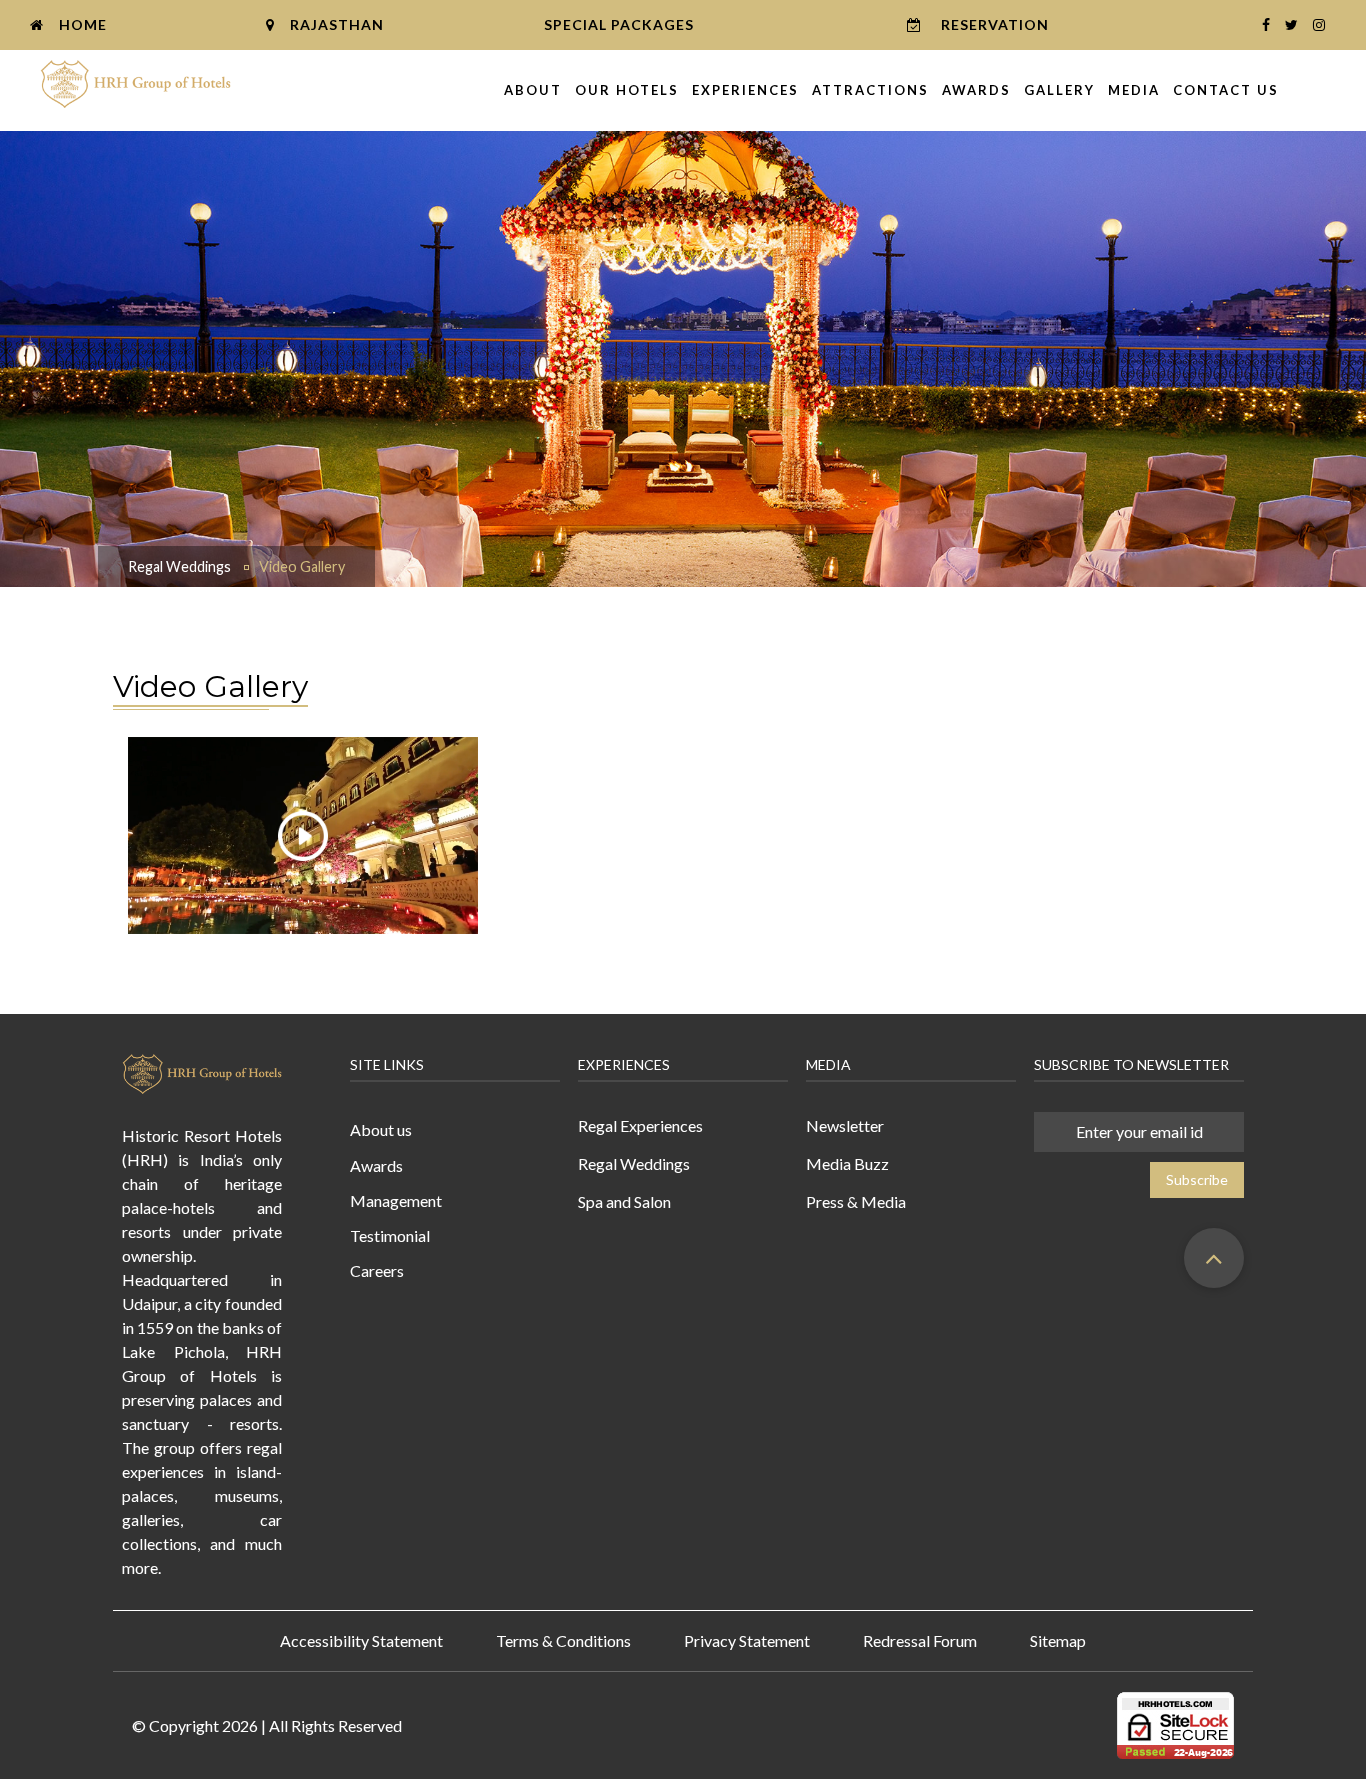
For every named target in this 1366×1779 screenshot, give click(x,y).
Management (396, 1200)
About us (381, 1129)
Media (1134, 90)
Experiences (745, 90)
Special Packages (619, 24)
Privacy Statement (747, 1640)
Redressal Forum (920, 1640)
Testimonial (390, 1235)
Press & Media (856, 1201)
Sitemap (1058, 1640)
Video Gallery (302, 566)
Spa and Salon (624, 1201)
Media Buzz (847, 1163)
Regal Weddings (179, 566)
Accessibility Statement (361, 1640)
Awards (976, 90)
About (533, 90)
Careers (377, 1270)
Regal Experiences (640, 1125)
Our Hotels (627, 90)
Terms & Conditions (563, 1640)
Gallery (1059, 90)
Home (83, 24)
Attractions (870, 90)
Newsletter (845, 1125)
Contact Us (1226, 90)
